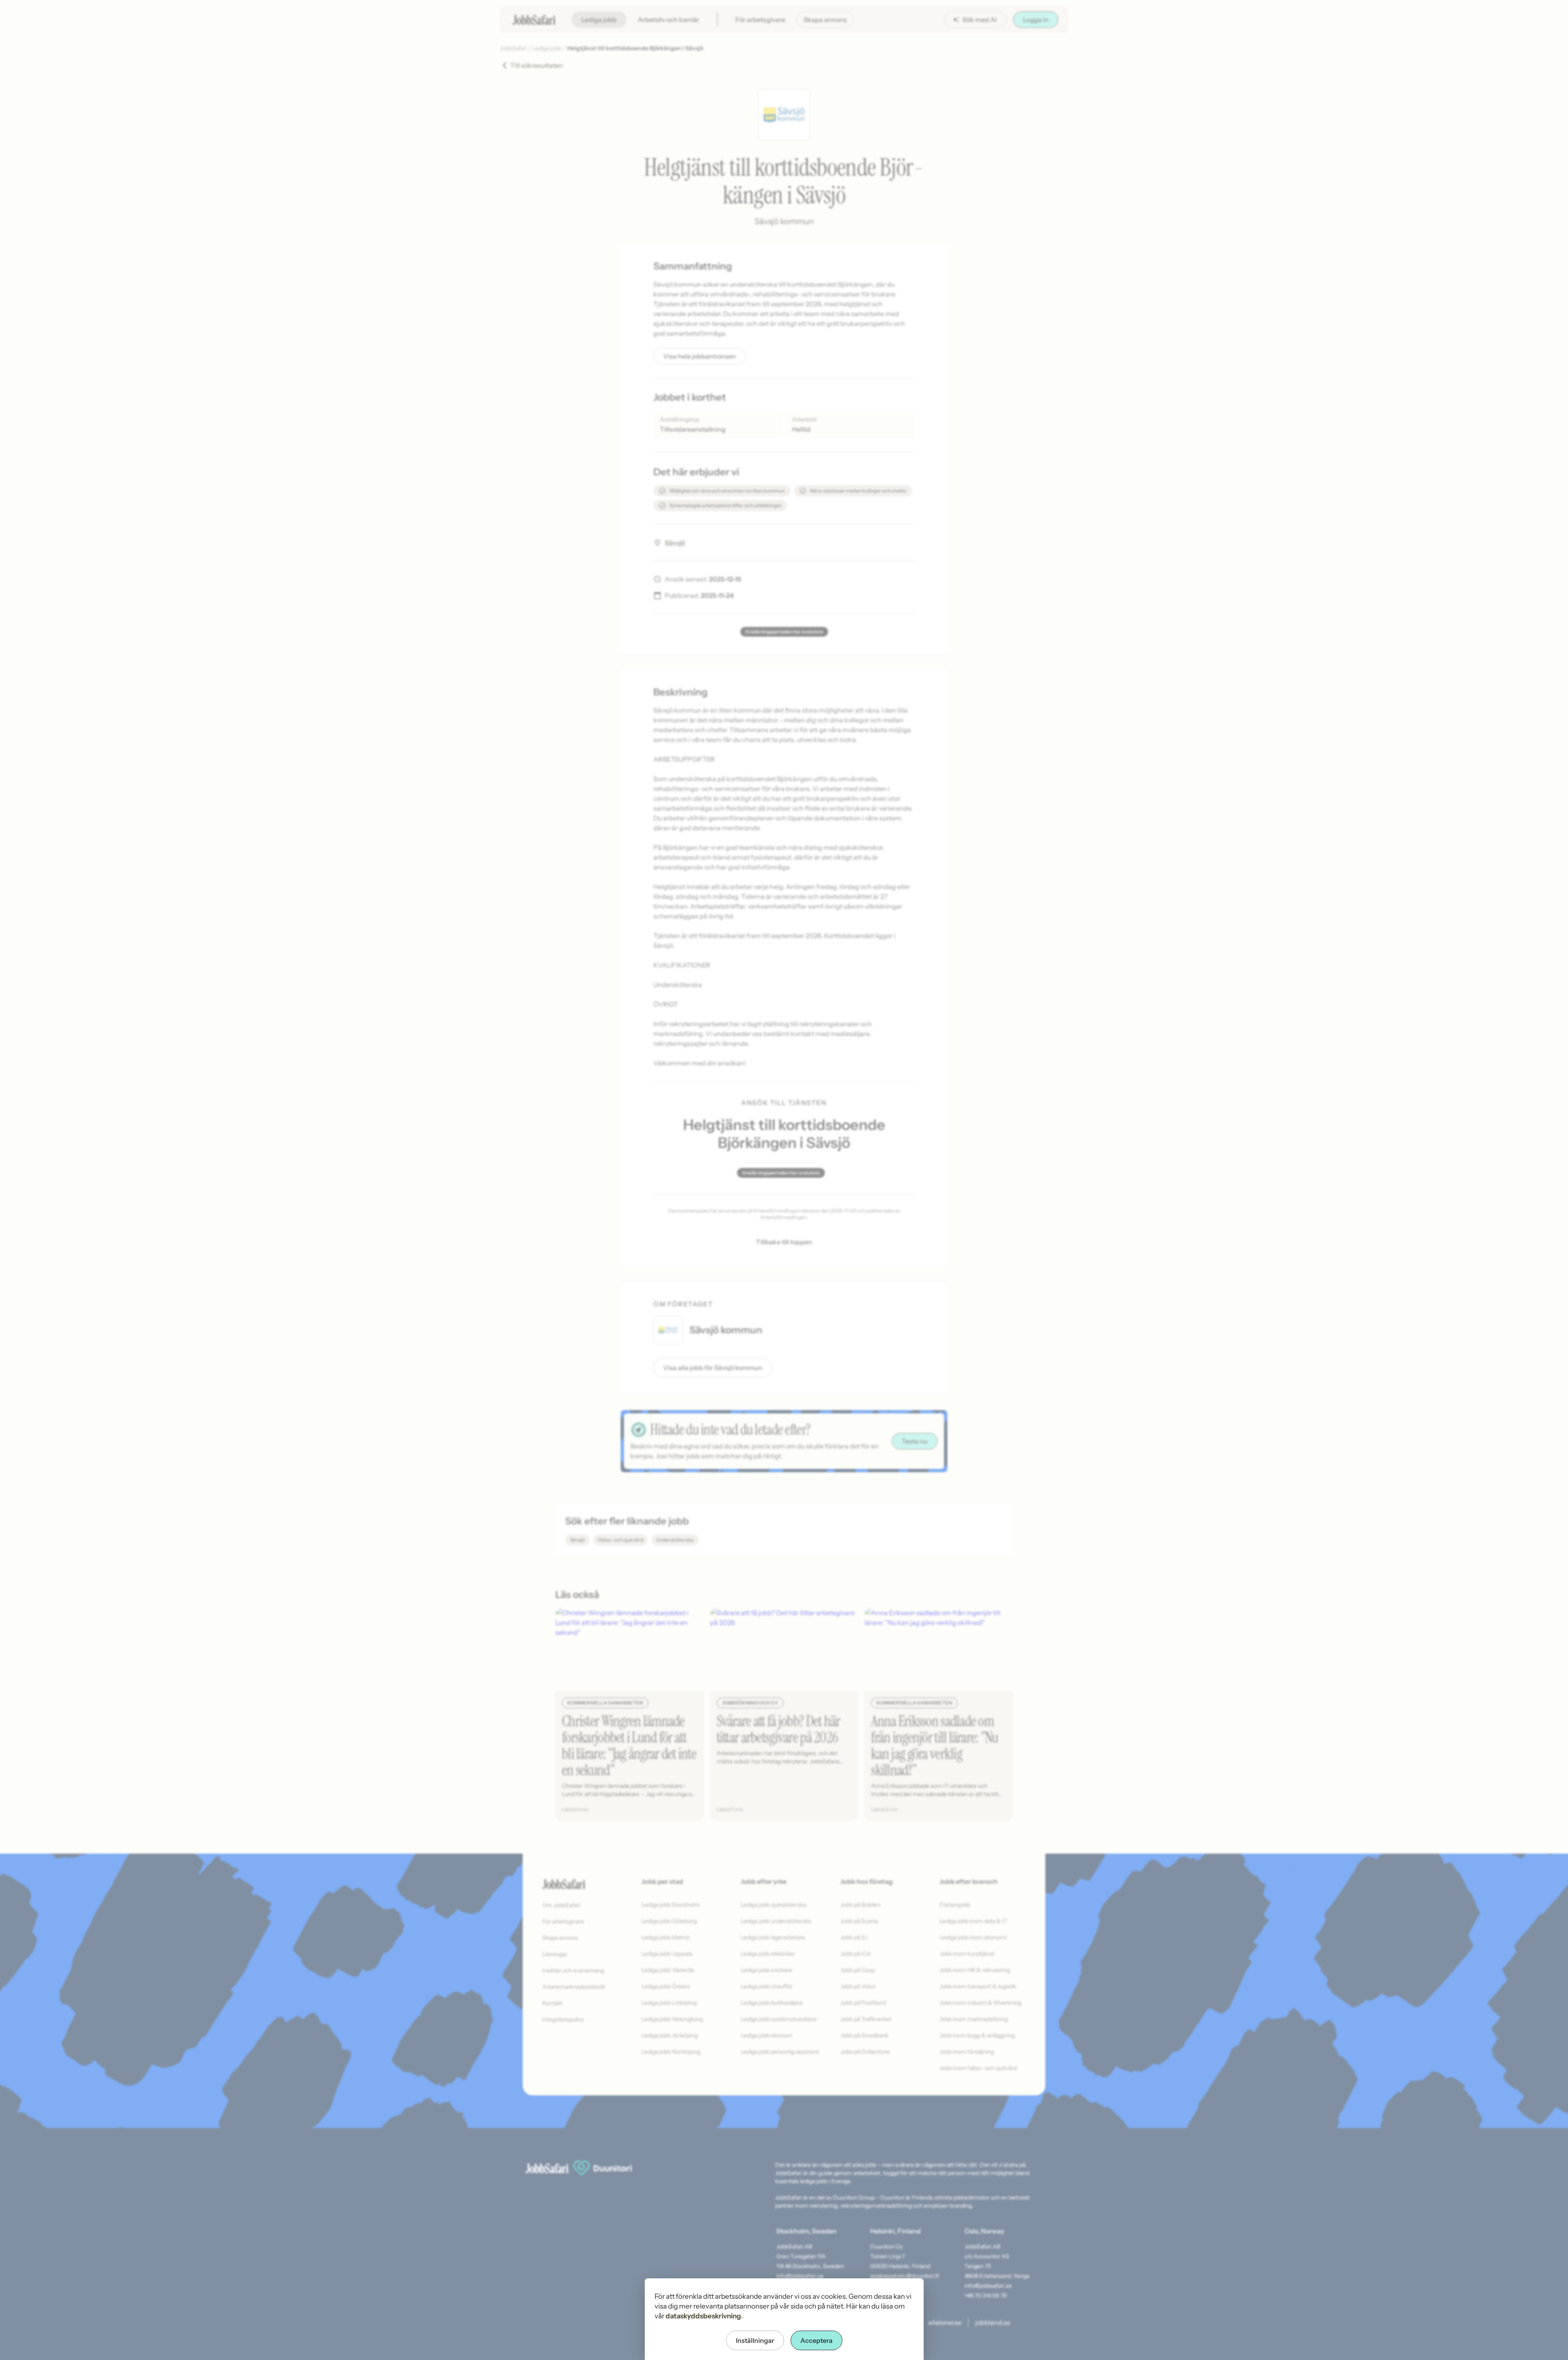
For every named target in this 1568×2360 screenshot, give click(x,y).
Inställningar (755, 2340)
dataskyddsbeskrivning (703, 2316)
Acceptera (816, 2340)
